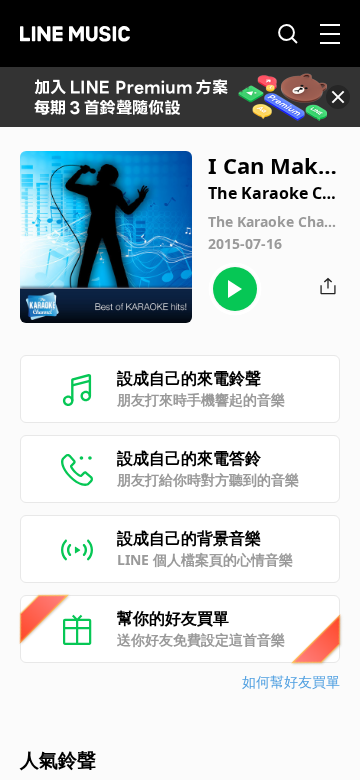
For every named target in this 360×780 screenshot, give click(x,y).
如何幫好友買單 (291, 681)
